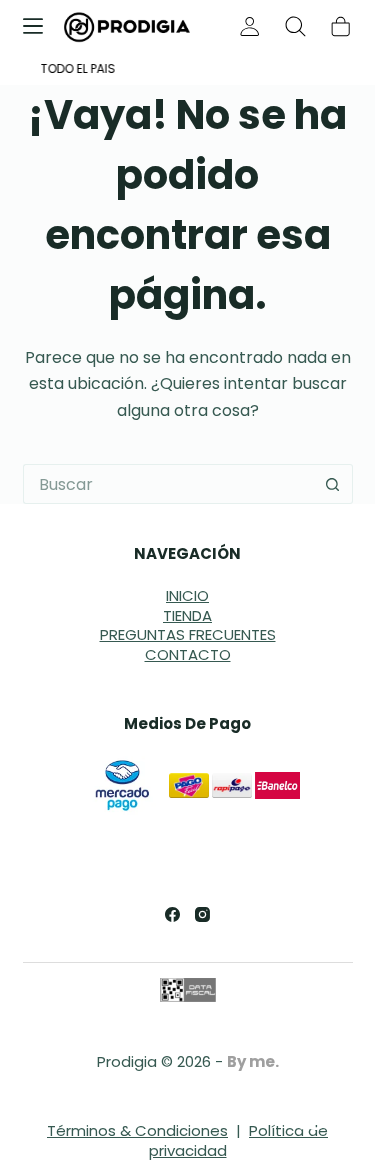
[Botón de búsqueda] (333, 484)
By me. (253, 1061)
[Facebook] (172, 914)
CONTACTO (188, 654)
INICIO (187, 595)
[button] (315, 1115)
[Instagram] (202, 914)
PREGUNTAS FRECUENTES (188, 634)
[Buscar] (295, 26)
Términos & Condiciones (137, 1130)
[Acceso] (250, 26)
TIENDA (187, 615)
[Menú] (33, 26)
